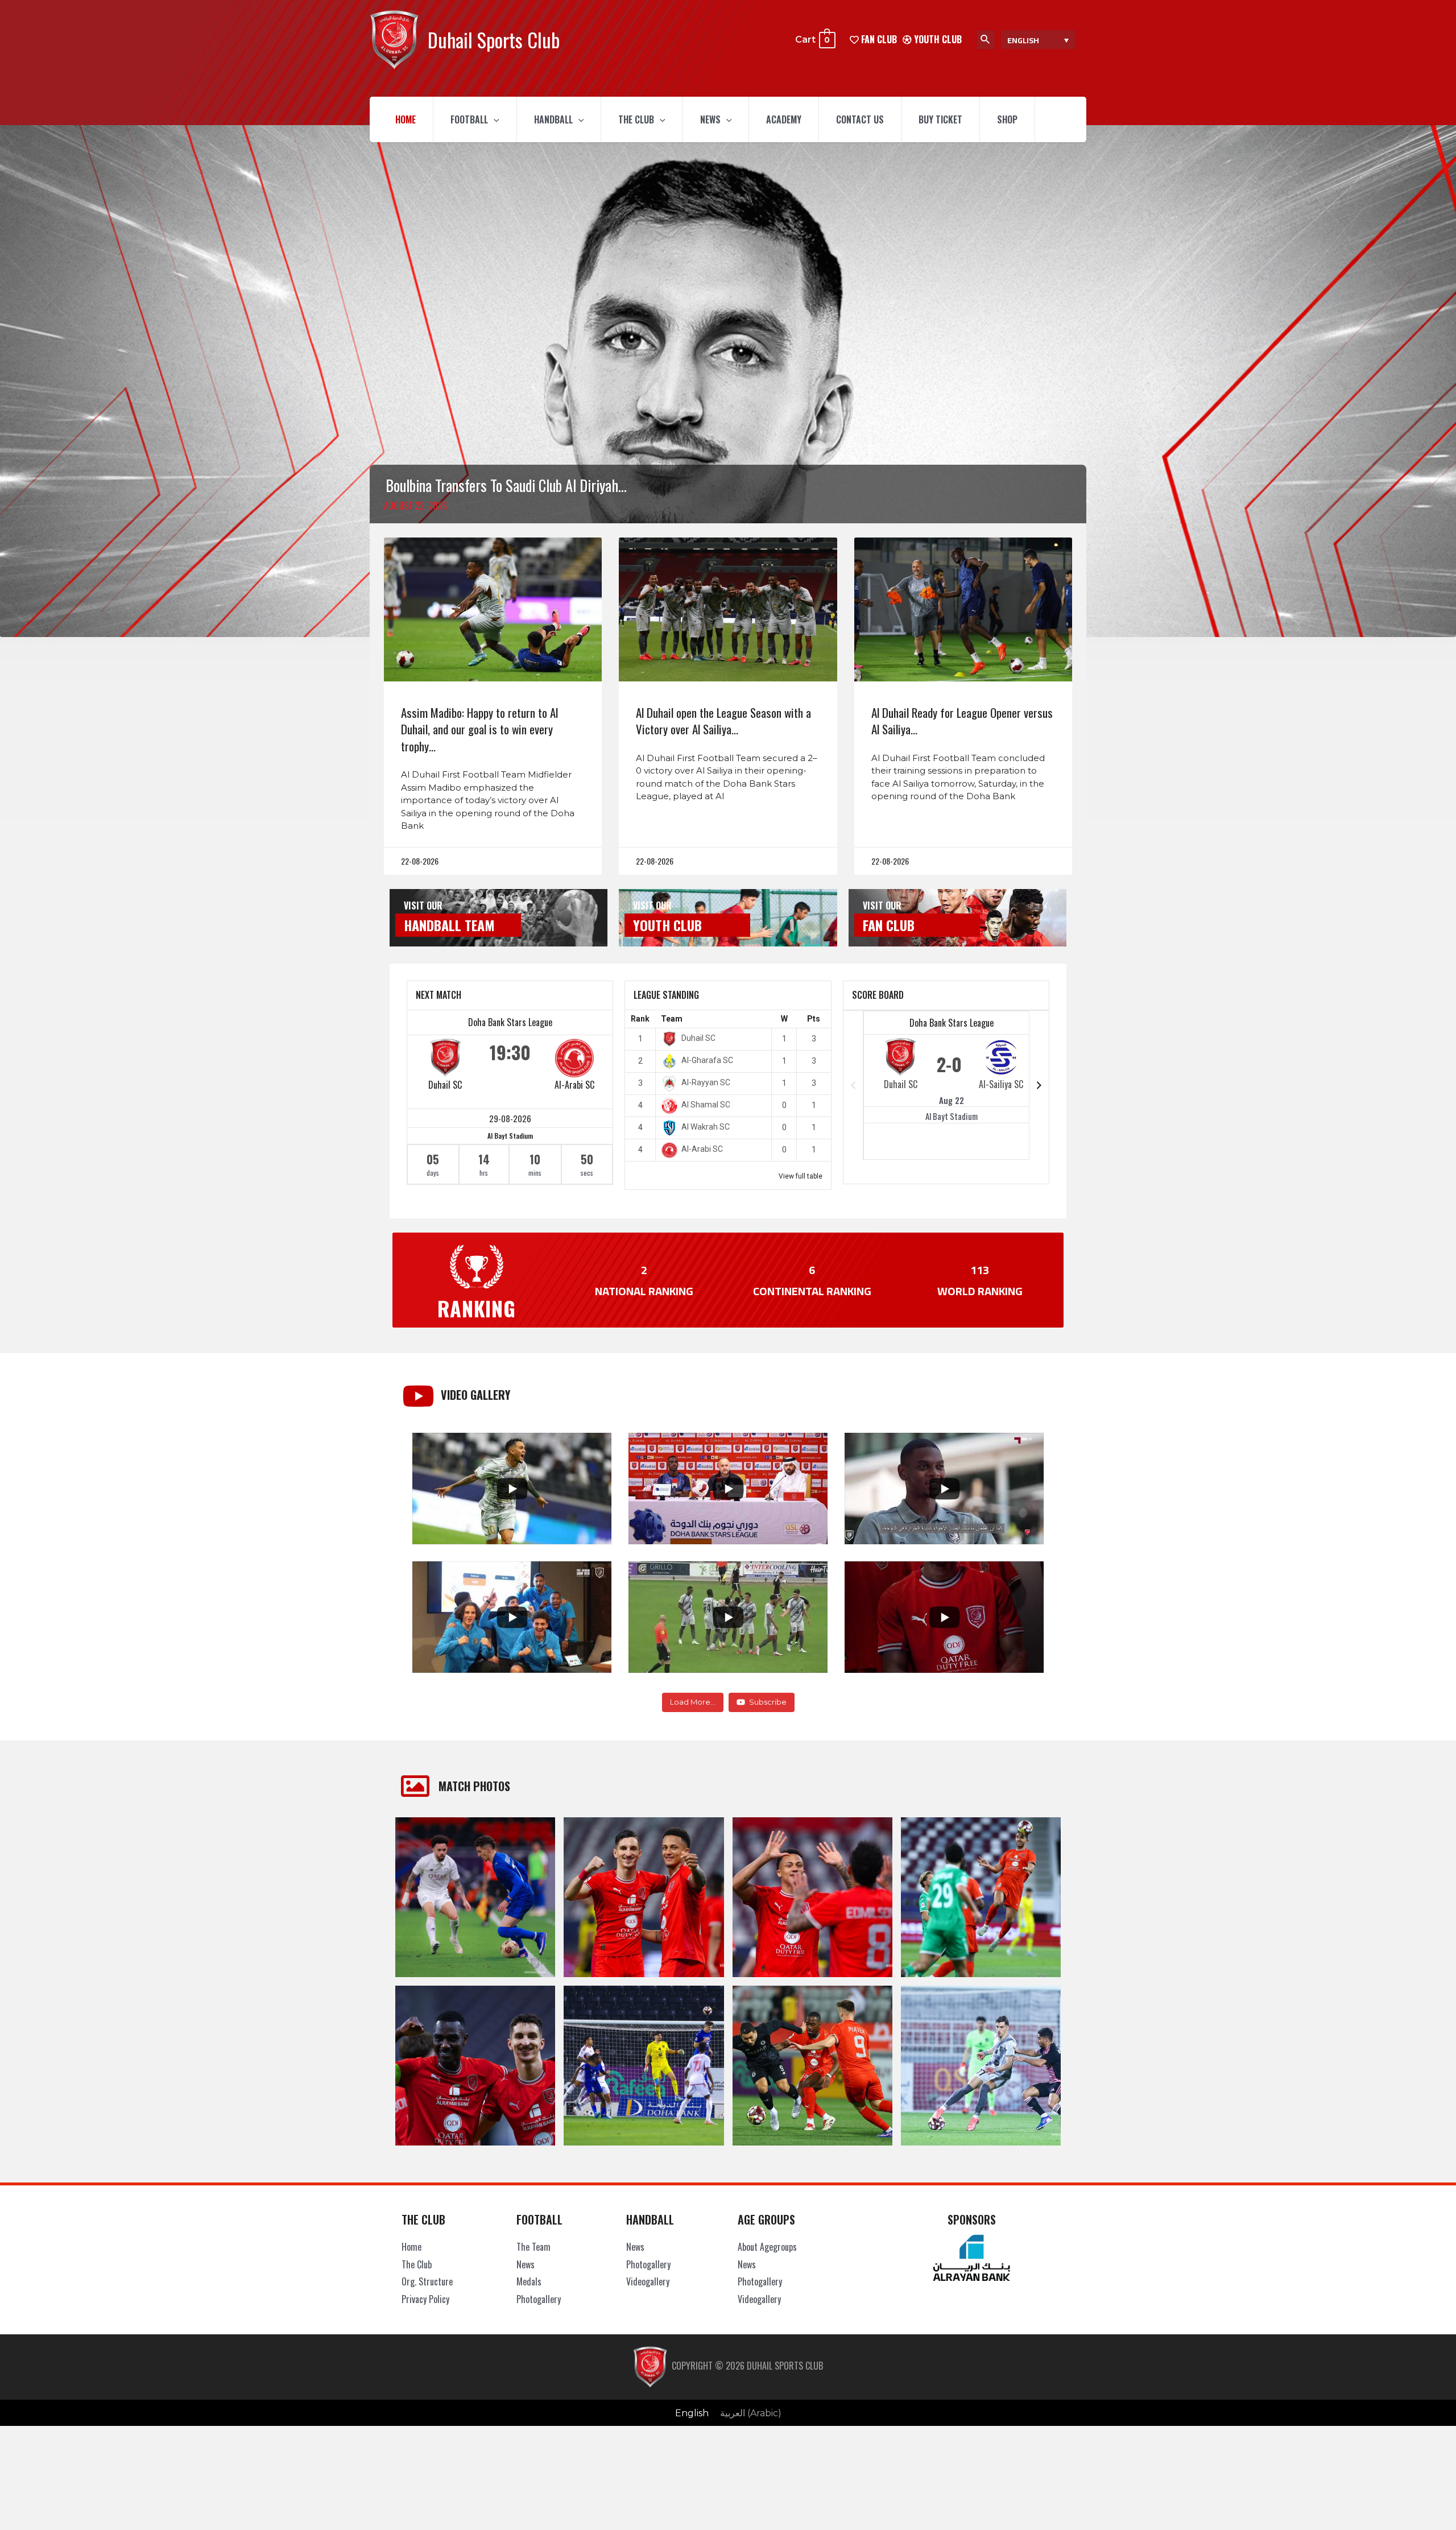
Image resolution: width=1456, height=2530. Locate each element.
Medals (529, 2281)
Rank (640, 1019)
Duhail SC (445, 1085)
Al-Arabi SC (574, 1085)
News (710, 119)
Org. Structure (427, 2281)
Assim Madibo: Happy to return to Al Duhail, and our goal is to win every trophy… (479, 729)
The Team (533, 2247)
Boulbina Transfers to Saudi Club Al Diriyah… (506, 485)
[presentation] (494, 119)
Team (672, 1019)
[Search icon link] (986, 40)
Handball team (449, 925)
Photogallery (539, 2299)
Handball (553, 119)
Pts (814, 1019)
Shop (1007, 119)
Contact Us (860, 119)
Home (406, 119)
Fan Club (889, 925)
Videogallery (648, 2281)
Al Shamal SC (706, 1105)
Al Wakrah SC (706, 1127)
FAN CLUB (878, 39)
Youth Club (937, 39)
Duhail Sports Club (494, 40)
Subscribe (768, 1702)
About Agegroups (767, 2247)
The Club (636, 119)
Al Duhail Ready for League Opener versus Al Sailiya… (962, 721)
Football (469, 119)
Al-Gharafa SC (707, 1060)
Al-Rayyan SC (706, 1082)
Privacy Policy (425, 2299)
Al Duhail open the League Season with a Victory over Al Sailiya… (723, 721)
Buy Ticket (940, 119)
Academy (784, 119)
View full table (801, 1176)
